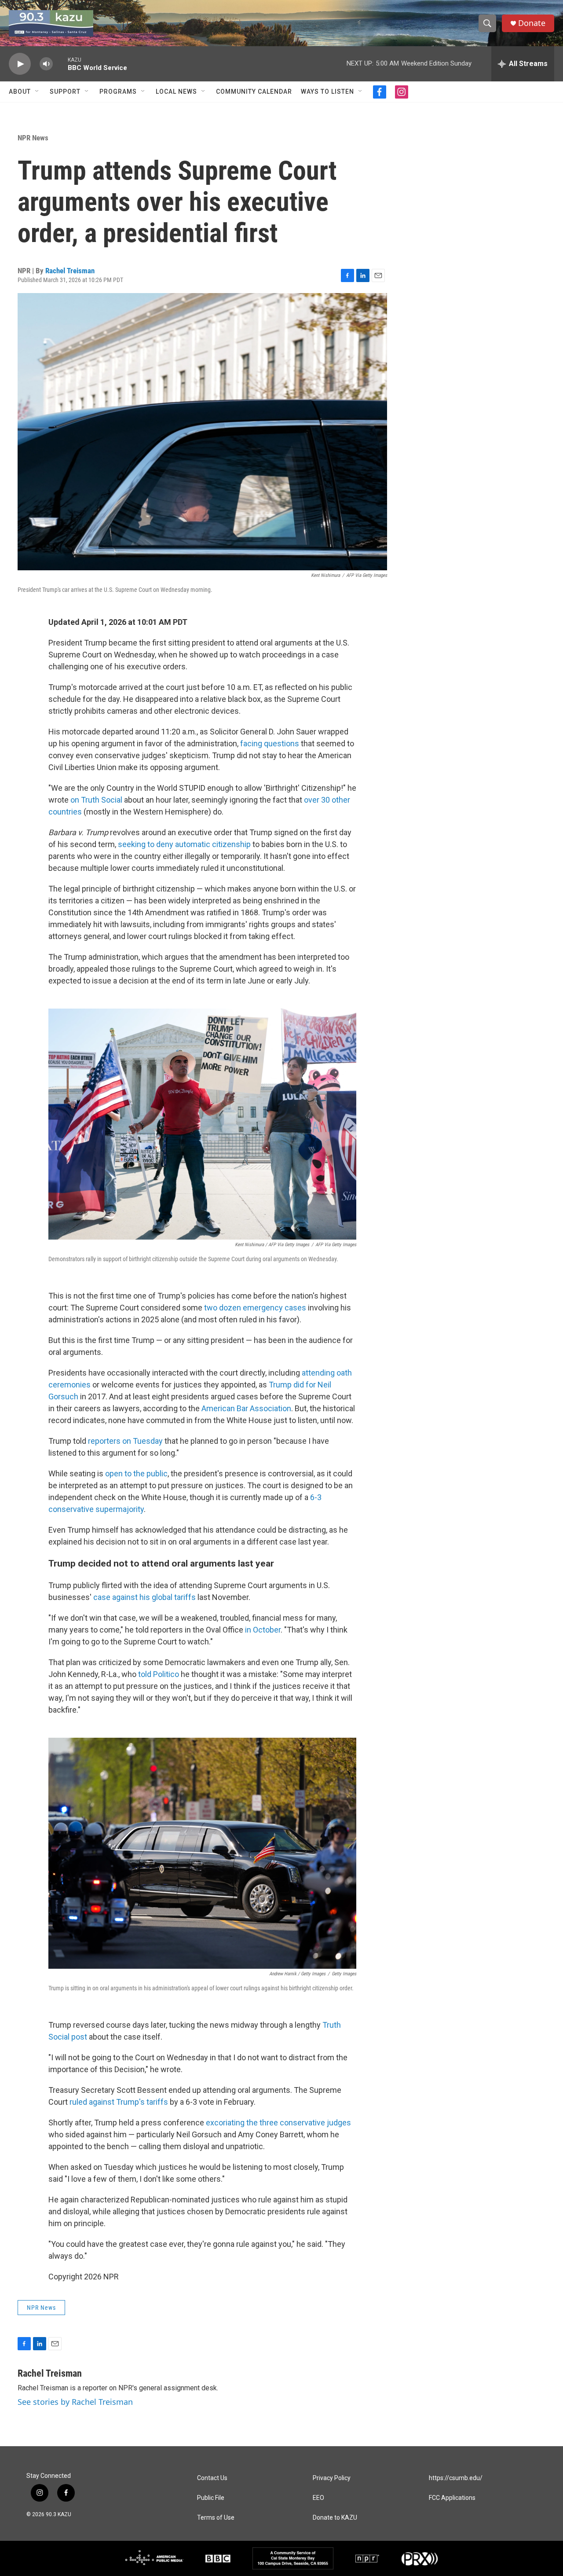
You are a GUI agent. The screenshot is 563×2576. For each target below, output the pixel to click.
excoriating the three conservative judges (278, 2123)
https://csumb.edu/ (456, 2478)
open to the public (136, 1473)
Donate (532, 23)
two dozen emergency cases (255, 1308)
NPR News (33, 138)
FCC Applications (452, 2498)
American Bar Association (246, 1408)
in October (263, 1630)
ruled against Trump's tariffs (119, 2102)
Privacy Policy (332, 2478)
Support (65, 92)
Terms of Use (216, 2518)
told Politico (159, 1674)
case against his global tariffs (144, 1597)
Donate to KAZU (335, 2518)
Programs (118, 92)
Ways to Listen (327, 92)
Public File (211, 2498)
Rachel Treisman (70, 271)
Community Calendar (254, 92)
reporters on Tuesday (125, 1441)
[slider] (60, 64)
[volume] (46, 64)
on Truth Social (96, 800)
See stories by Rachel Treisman (75, 2402)
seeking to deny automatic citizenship (184, 844)
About (20, 92)
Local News (176, 92)
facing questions (270, 743)
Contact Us (212, 2478)
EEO (318, 2498)
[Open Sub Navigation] (37, 92)
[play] (20, 64)
